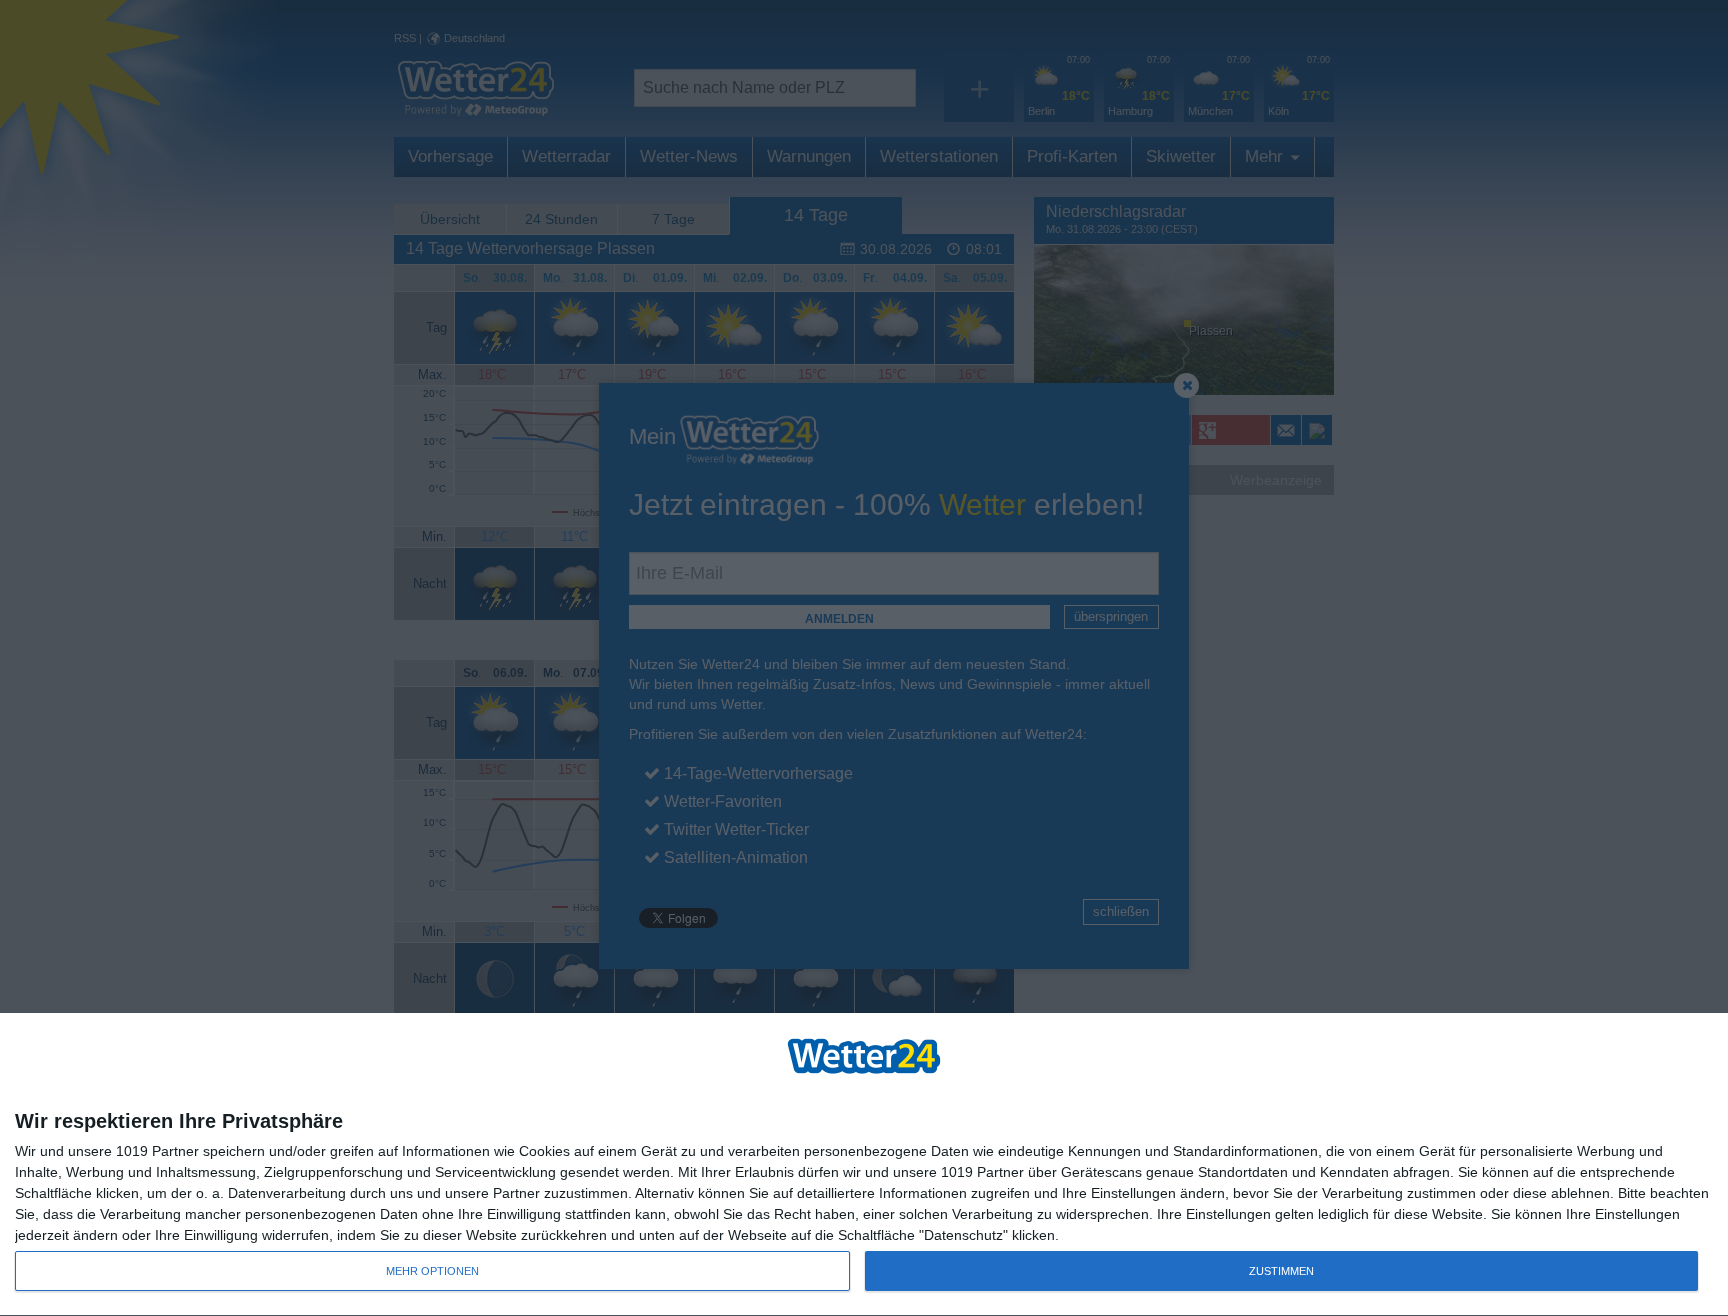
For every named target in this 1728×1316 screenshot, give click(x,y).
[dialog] (864, 1165)
